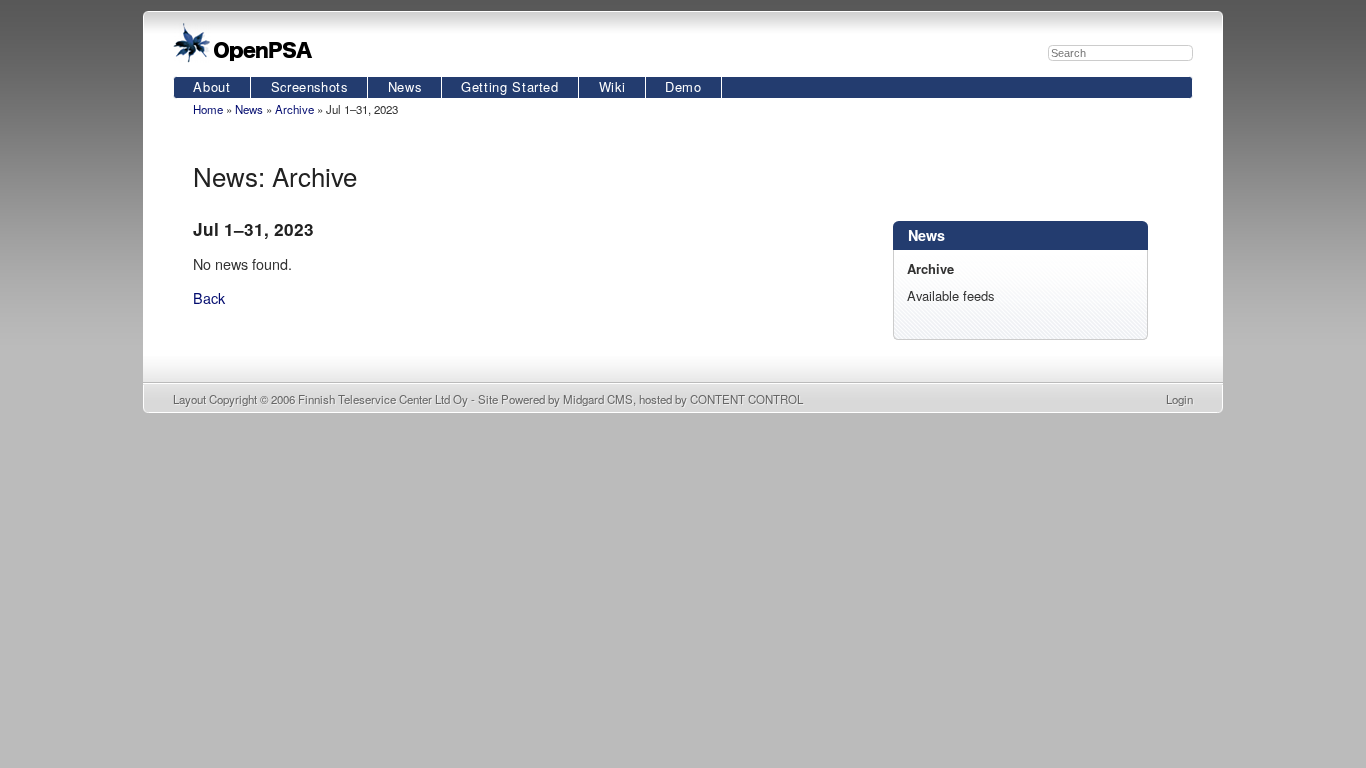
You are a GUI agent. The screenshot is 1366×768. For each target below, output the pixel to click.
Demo (683, 86)
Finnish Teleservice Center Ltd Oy (383, 399)
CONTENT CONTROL (746, 399)
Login (1179, 399)
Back (209, 297)
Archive (294, 109)
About (211, 86)
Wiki (612, 86)
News (405, 86)
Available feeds (950, 295)
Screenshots (309, 86)
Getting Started (510, 86)
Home (208, 109)
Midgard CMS (598, 399)
